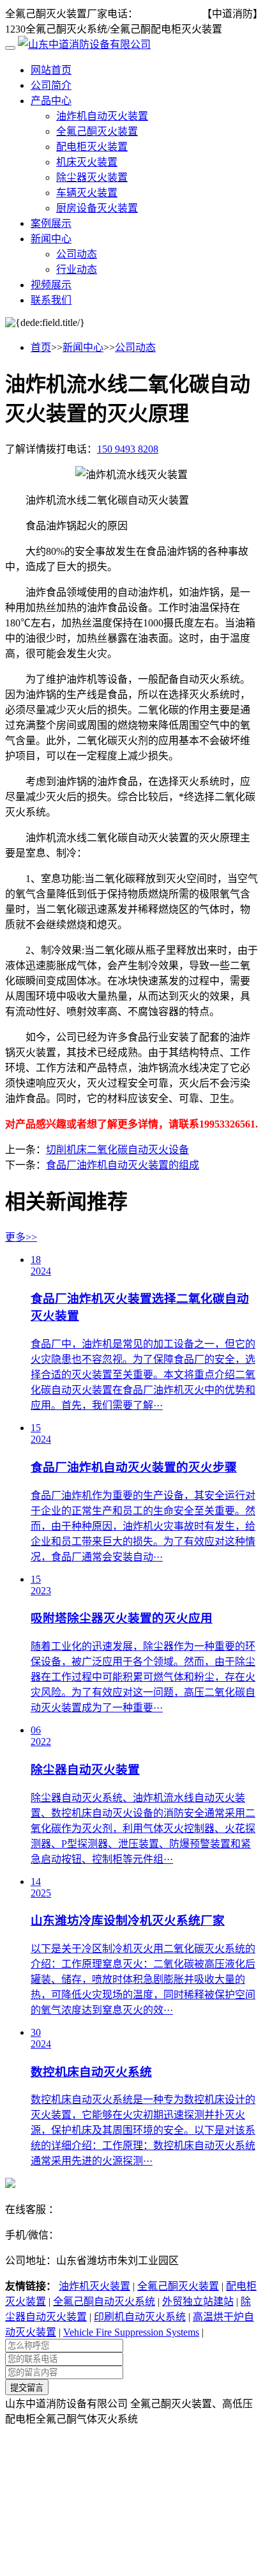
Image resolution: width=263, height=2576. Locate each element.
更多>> (21, 1237)
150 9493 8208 (169, 14)
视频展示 (51, 285)
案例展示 (51, 223)
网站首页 (51, 70)
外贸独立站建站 (198, 2301)
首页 (41, 347)
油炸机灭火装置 (94, 2286)
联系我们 (51, 300)
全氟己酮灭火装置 (97, 131)
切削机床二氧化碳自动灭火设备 (117, 1150)
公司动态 (77, 254)
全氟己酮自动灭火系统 (104, 2301)
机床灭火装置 (87, 162)
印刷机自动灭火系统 (140, 2317)
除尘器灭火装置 (92, 177)
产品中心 (51, 101)
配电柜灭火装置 (92, 147)
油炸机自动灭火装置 (102, 116)
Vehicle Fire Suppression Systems (131, 2332)
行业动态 (77, 269)
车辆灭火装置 (87, 193)
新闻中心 (51, 239)
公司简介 (51, 85)
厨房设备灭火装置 (97, 208)
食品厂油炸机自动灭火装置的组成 (123, 1165)
